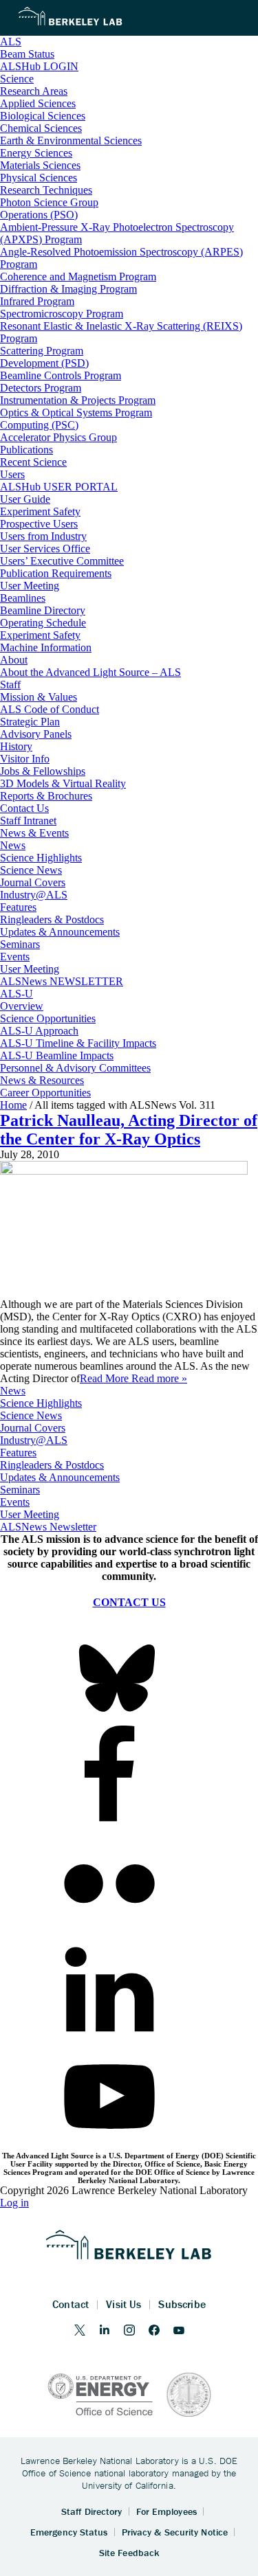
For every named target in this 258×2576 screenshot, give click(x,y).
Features (18, 1453)
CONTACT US (129, 1602)
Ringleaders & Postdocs (52, 1465)
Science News (31, 1415)
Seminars (20, 1490)
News (13, 1391)
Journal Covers (33, 1428)
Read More (106, 1378)
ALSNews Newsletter (48, 1527)
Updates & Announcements (60, 1477)
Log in (14, 2203)
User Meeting (30, 1514)
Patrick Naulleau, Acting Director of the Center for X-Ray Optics (129, 1130)
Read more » (159, 1378)
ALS (11, 42)
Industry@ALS (34, 1440)
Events (15, 1502)
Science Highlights (41, 1403)
